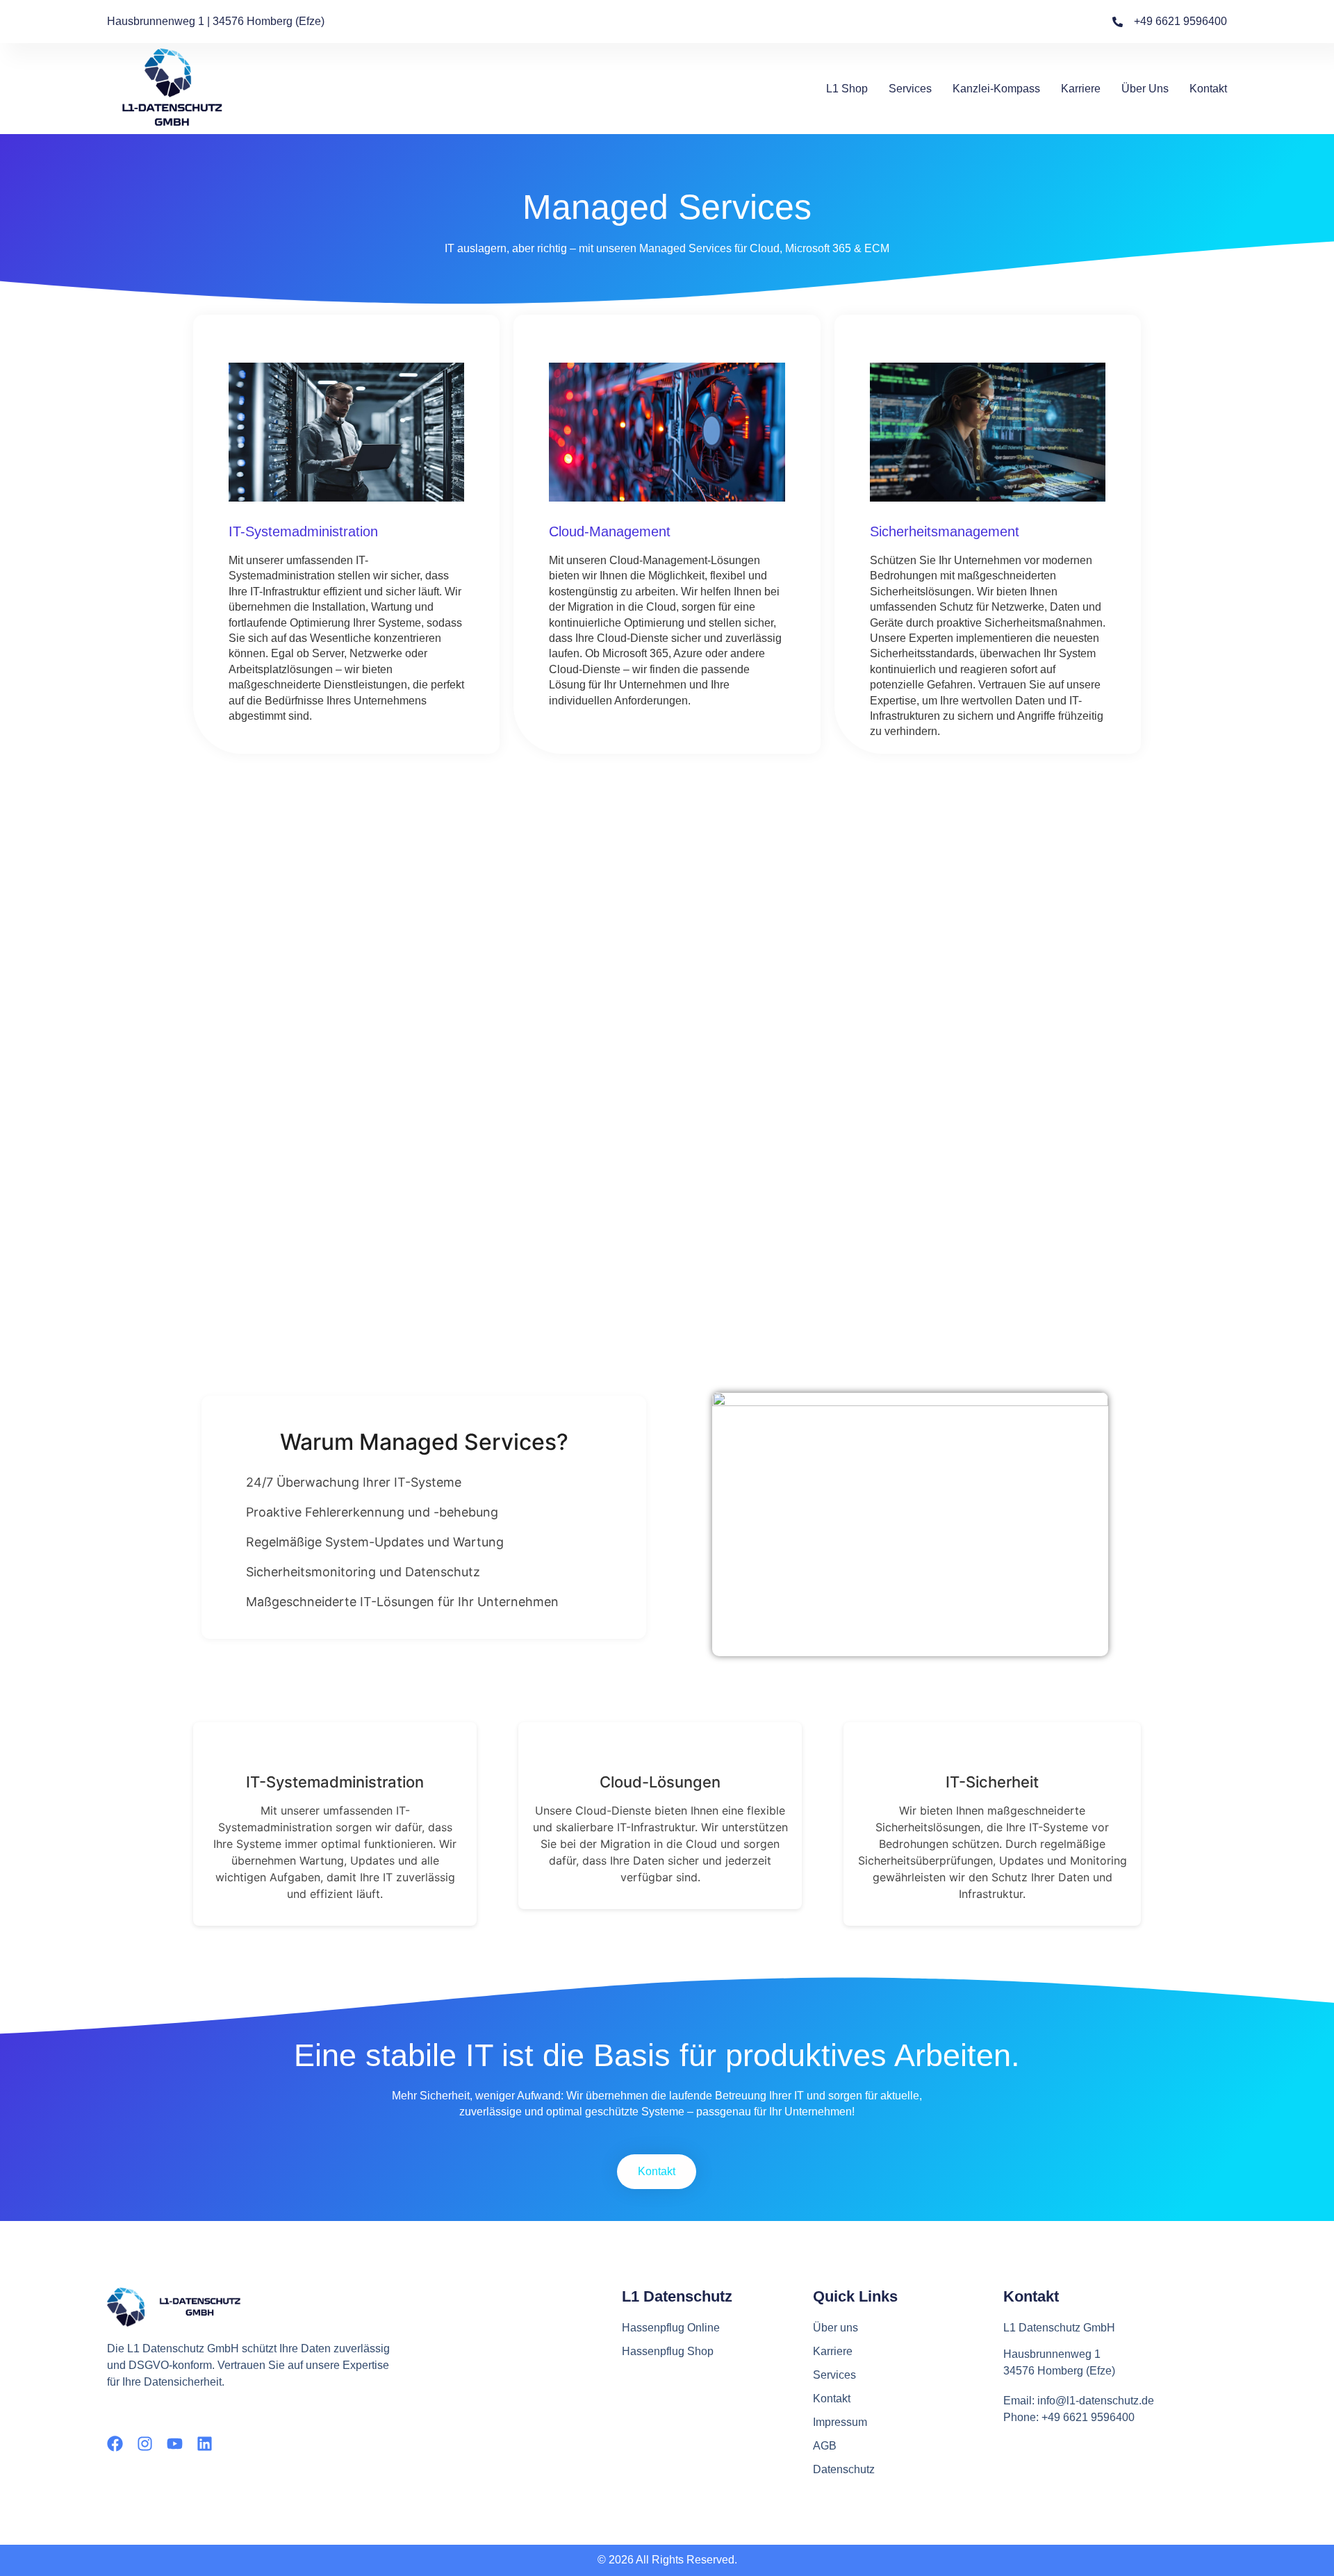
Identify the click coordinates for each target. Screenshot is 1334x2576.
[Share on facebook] (654, 1024)
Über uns (1145, 89)
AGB (825, 2446)
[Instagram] (145, 2444)
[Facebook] (115, 2444)
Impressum (840, 2422)
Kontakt (1208, 89)
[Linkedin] (205, 2444)
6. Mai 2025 (670, 960)
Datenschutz (844, 2469)
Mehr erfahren (667, 1056)
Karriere (1081, 89)
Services (910, 89)
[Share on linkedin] (673, 1024)
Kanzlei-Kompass (996, 89)
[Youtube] (175, 2444)
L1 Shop (847, 89)
